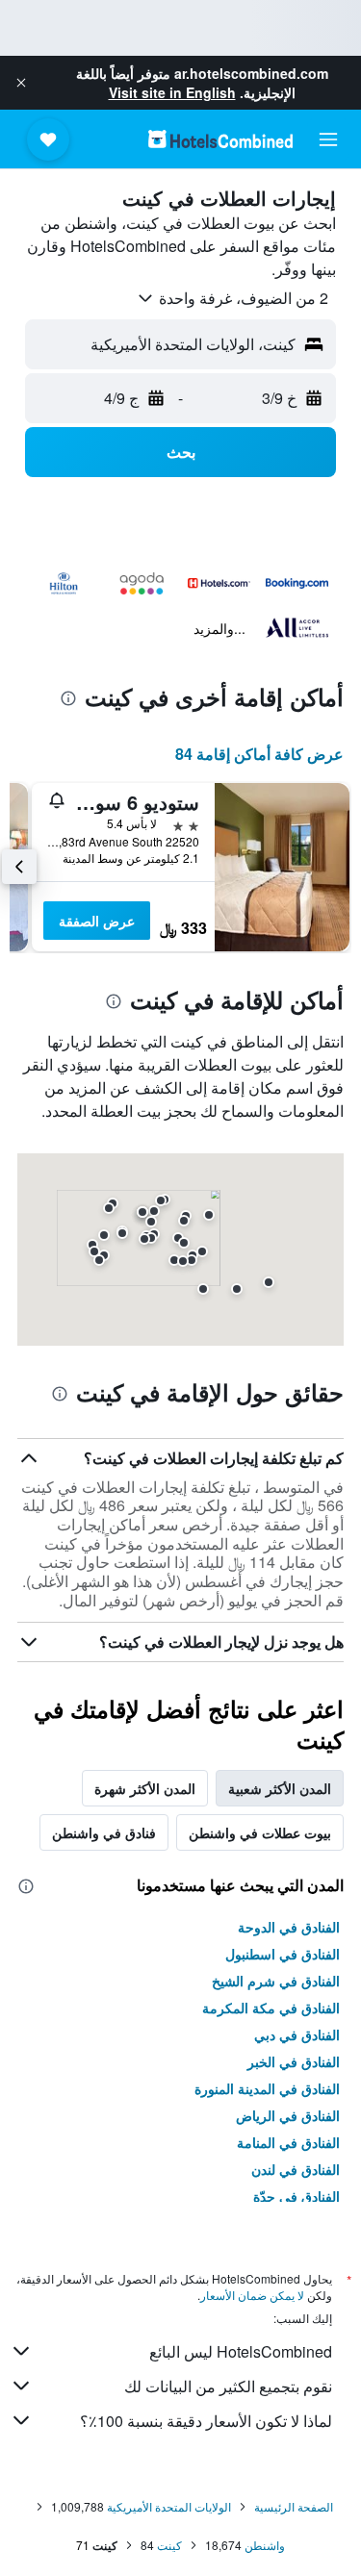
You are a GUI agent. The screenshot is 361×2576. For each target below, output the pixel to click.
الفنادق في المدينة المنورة (267, 2088)
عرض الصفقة (97, 921)
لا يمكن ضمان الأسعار (252, 2295)
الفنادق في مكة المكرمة (271, 2008)
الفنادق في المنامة (288, 2142)
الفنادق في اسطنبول (283, 1954)
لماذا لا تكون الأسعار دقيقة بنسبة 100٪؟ (206, 2421)
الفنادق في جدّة (297, 2196)
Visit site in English (172, 92)
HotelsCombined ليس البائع (241, 2351)
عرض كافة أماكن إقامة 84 (259, 754)
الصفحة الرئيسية (294, 2506)
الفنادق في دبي (297, 2034)
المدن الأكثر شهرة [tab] (145, 1788)
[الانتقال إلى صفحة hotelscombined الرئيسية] (220, 139)
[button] (21, 83)
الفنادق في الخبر (294, 2061)
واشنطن (265, 2545)
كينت (169, 2545)
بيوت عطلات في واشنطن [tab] (260, 1832)
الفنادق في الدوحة (289, 1927)
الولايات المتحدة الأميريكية (169, 2506)
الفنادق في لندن (296, 2169)
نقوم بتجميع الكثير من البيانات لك (228, 2386)
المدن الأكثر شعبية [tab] (280, 1788)
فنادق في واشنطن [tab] (104, 1832)
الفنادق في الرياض (288, 2115)
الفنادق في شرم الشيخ (276, 1981)
